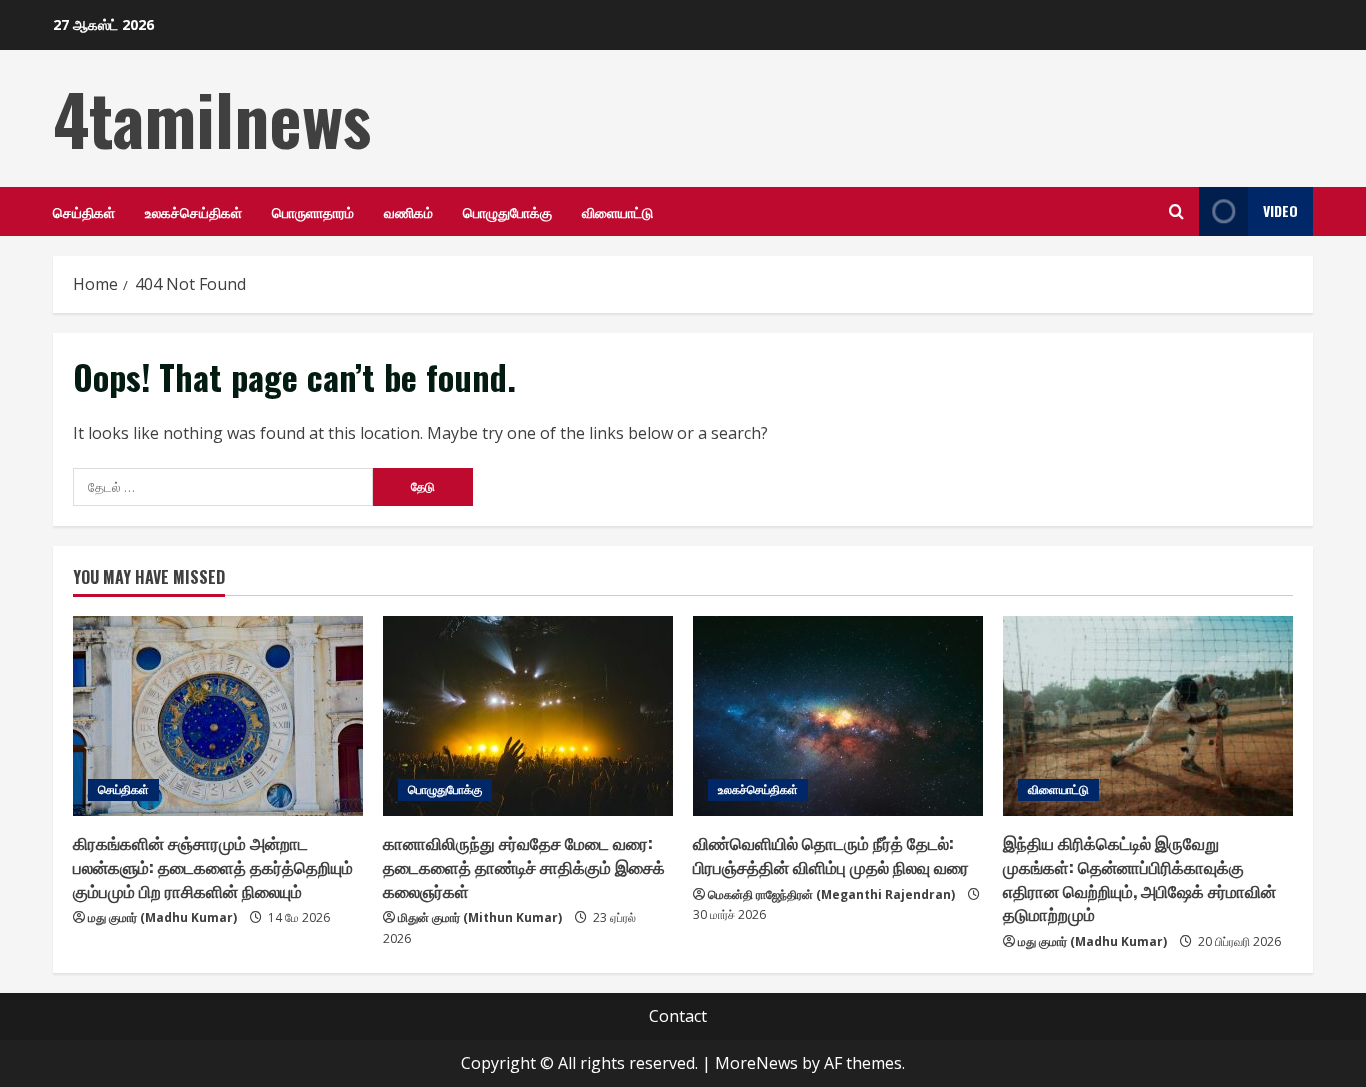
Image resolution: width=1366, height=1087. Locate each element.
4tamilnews (212, 118)
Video (1280, 210)
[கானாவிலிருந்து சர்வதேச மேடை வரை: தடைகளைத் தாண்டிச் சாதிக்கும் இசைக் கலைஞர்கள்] (528, 716)
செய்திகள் (84, 211)
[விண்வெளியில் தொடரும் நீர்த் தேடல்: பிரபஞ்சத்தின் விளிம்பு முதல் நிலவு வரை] (838, 716)
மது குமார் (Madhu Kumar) (162, 917)
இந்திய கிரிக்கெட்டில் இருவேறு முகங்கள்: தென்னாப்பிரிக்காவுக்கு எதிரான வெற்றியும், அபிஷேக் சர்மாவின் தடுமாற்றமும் (1139, 878)
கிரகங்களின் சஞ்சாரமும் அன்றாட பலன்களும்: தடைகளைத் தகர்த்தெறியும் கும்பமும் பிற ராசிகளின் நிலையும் (213, 866)
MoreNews (756, 1063)
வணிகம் (408, 211)
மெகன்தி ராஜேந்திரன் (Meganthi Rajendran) (831, 894)
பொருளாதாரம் (313, 211)
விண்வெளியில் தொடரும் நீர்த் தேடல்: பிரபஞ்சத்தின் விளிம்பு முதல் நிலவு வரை (831, 854)
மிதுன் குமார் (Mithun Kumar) (480, 917)
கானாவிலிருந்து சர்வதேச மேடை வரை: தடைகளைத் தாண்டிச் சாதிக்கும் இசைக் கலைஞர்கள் (524, 866)
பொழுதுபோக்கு (507, 211)
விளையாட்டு (617, 211)
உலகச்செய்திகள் (193, 211)
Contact (678, 1016)
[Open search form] (1176, 211)
